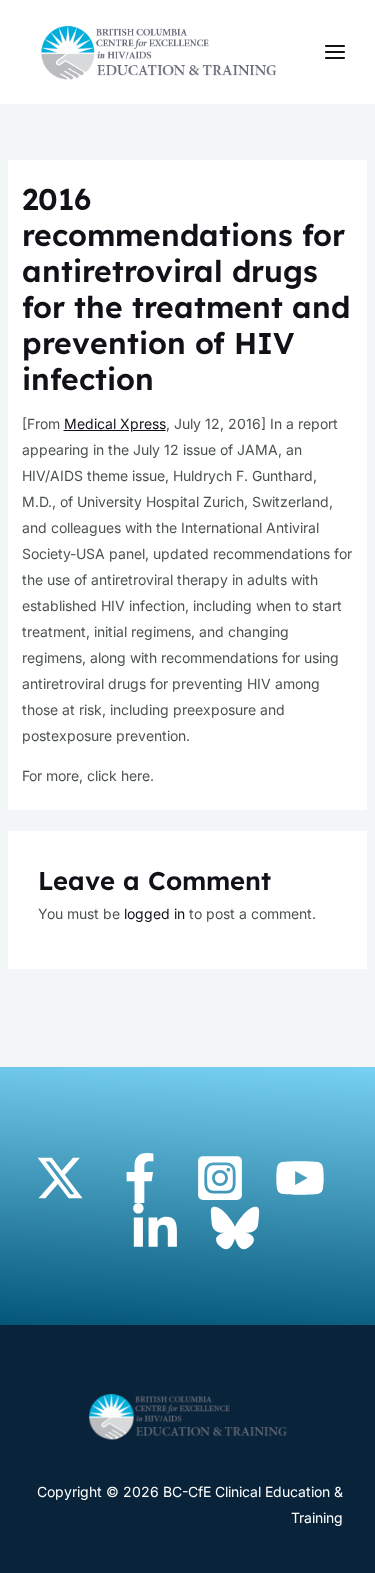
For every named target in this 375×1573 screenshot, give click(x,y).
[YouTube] (300, 1178)
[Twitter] (60, 1178)
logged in (154, 913)
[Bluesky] (235, 1228)
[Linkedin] (155, 1228)
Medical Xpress (115, 423)
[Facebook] (140, 1178)
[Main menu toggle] (334, 52)
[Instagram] (220, 1178)
